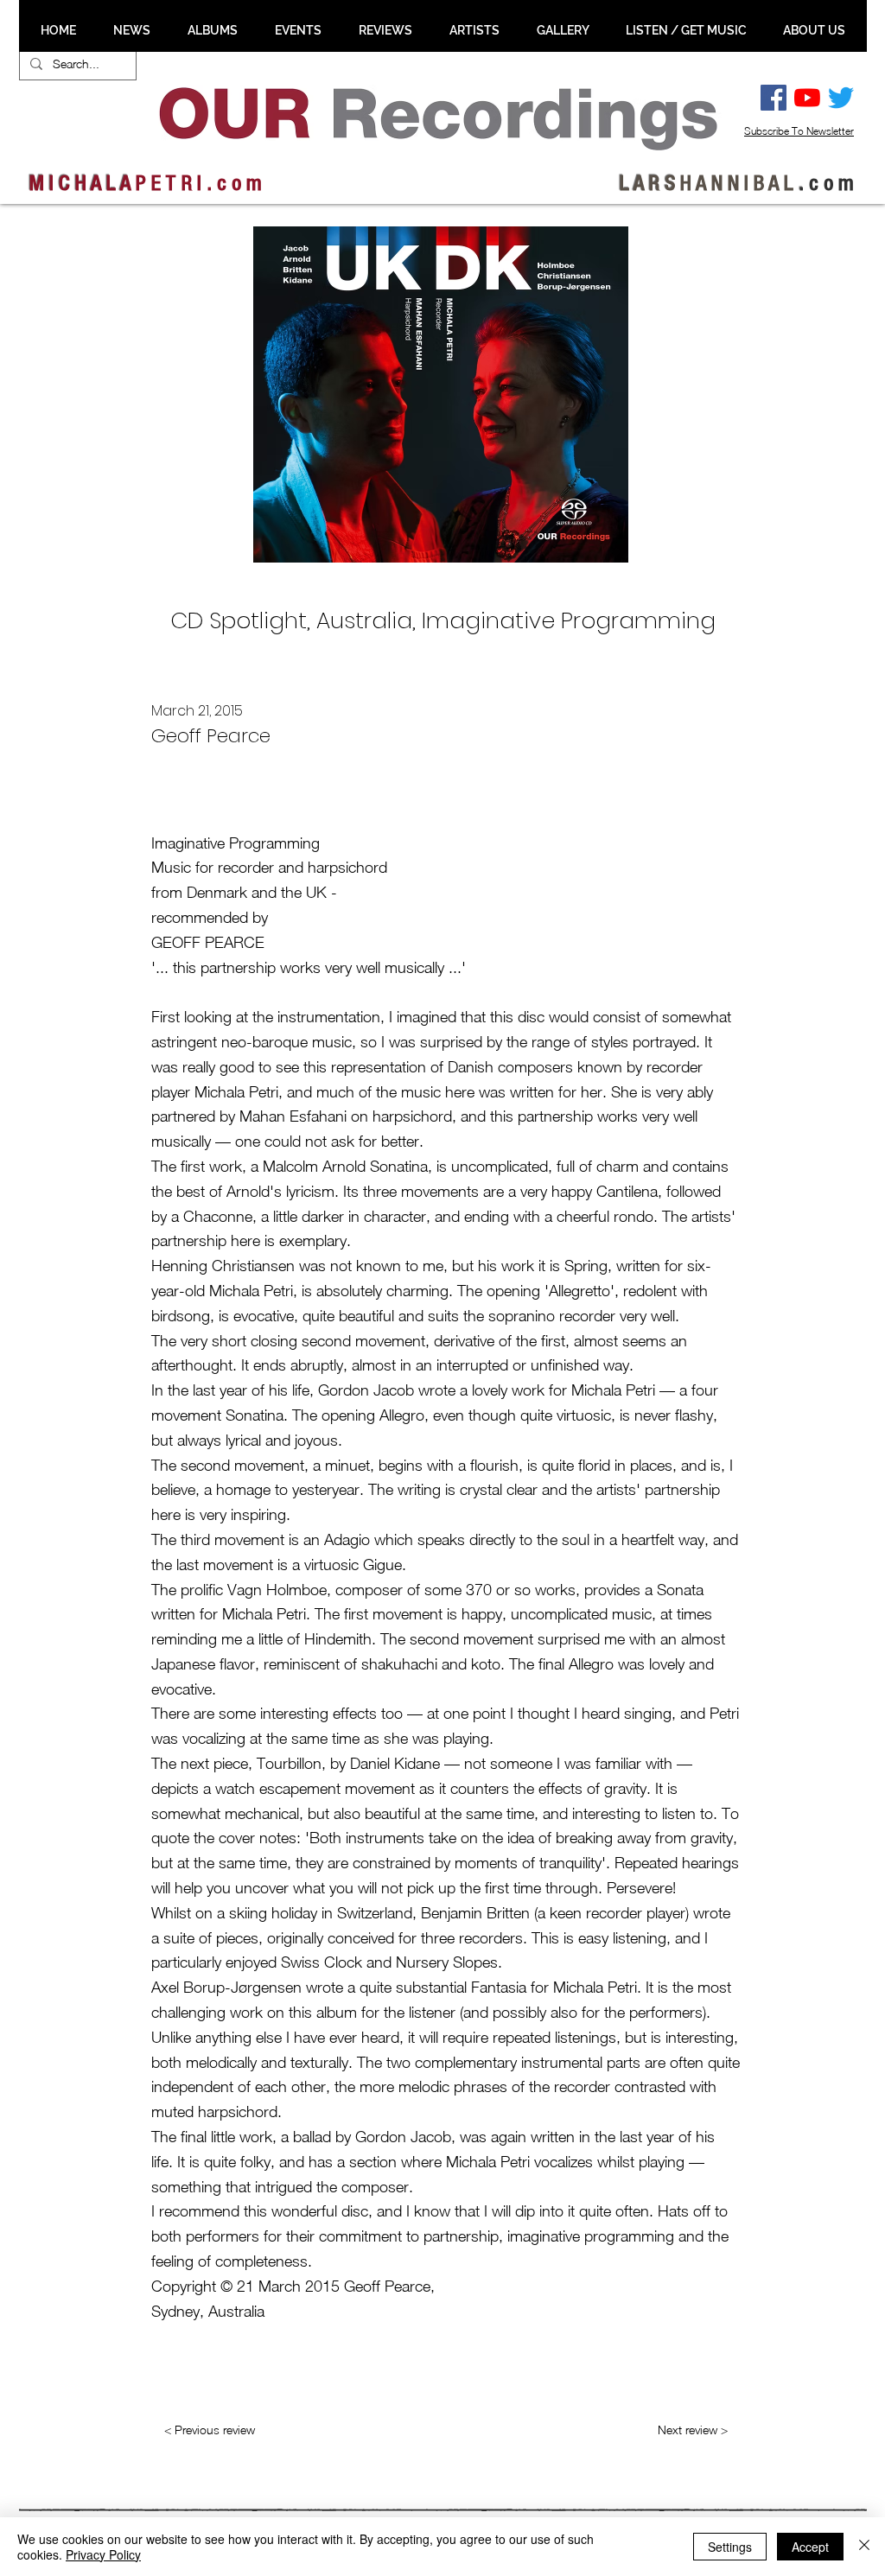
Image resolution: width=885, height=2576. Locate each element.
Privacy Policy (103, 2554)
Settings (730, 2547)
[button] (131, 30)
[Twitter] (841, 98)
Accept (810, 2547)
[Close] (864, 2547)
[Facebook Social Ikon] (774, 98)
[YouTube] (807, 98)
